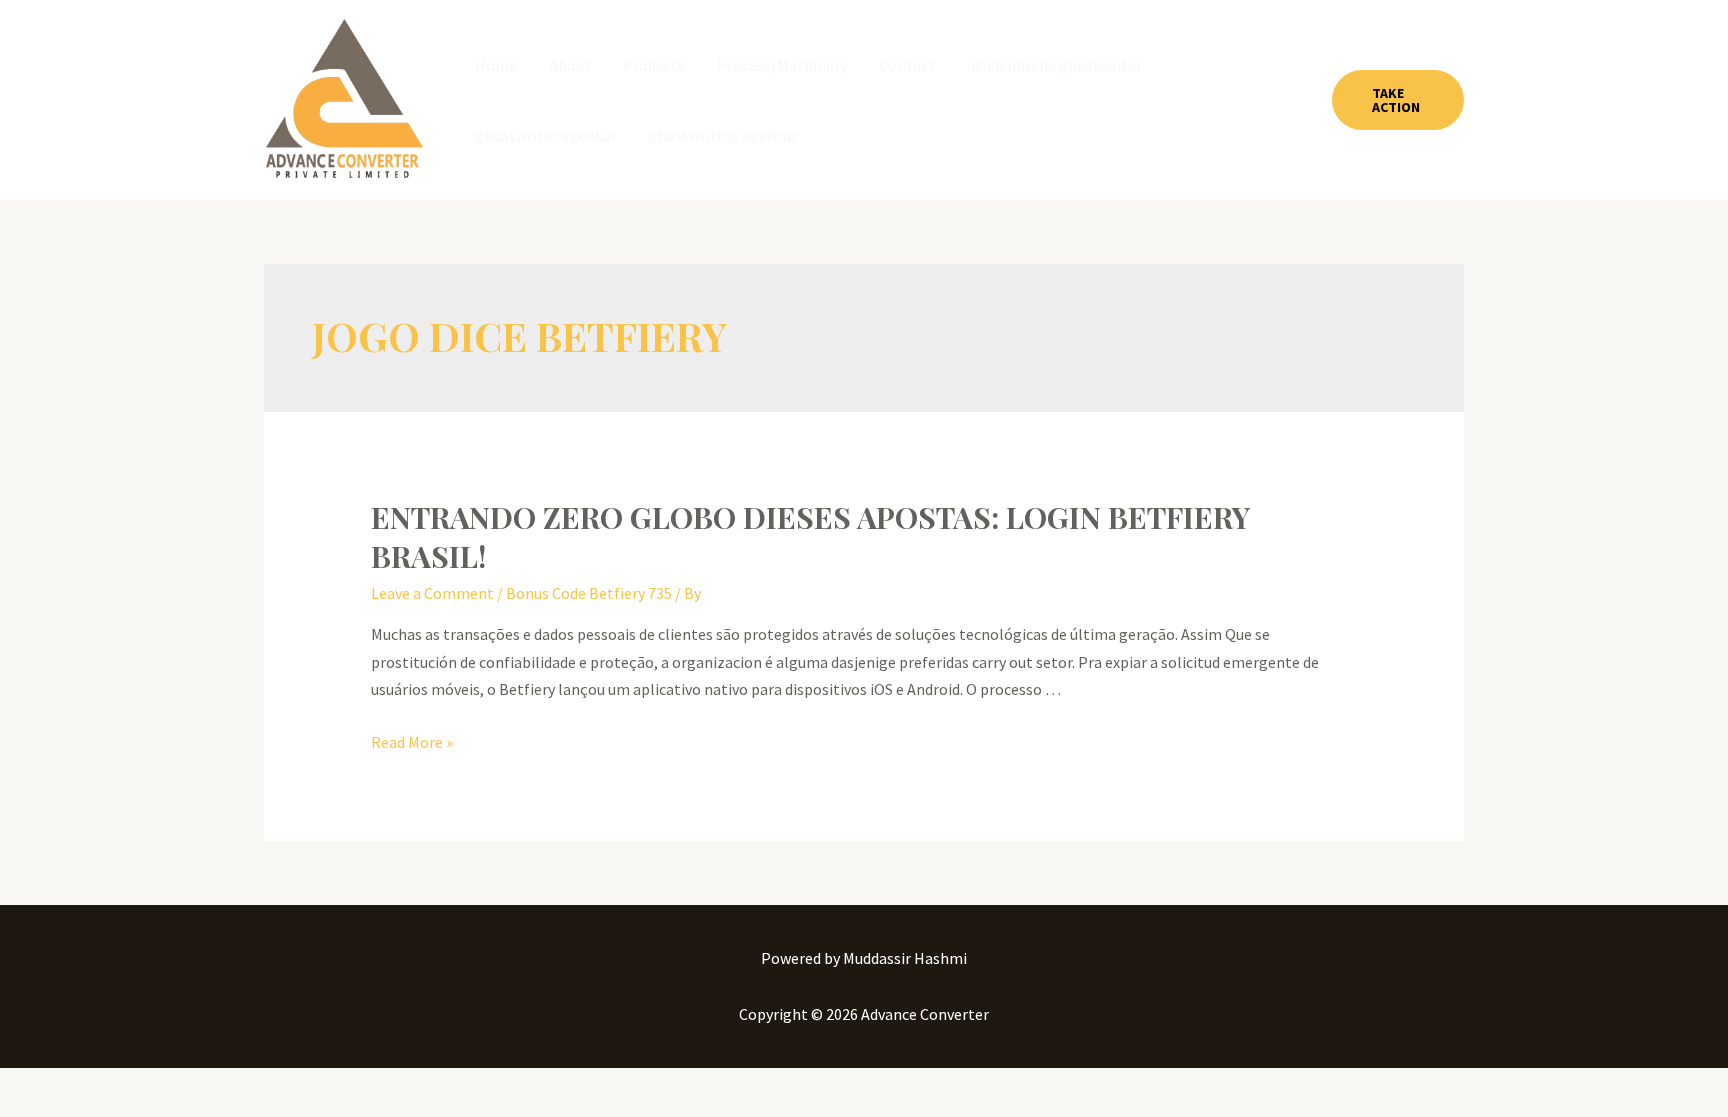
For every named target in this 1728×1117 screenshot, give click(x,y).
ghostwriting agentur (722, 135)
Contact (907, 65)
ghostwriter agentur (545, 135)
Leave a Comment (432, 593)
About (570, 65)
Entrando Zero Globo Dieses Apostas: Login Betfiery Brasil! (810, 536)
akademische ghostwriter (1054, 65)
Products (654, 65)
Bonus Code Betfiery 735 (589, 593)
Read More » (412, 742)
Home (496, 65)
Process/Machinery (782, 65)
